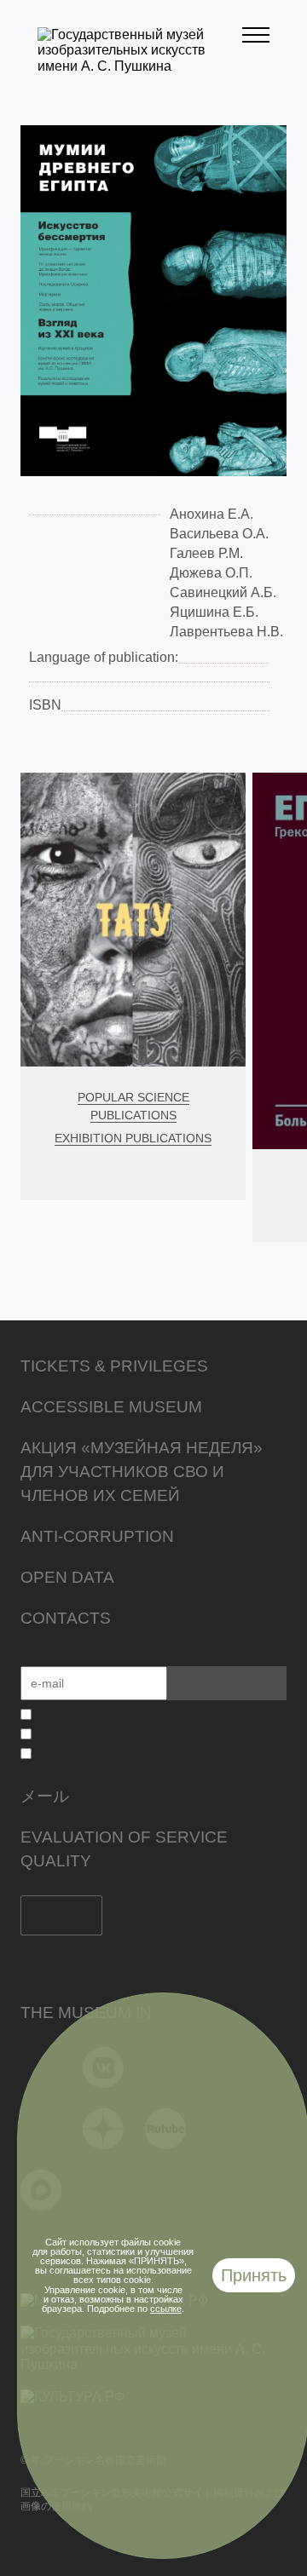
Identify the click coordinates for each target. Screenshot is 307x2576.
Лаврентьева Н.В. (226, 632)
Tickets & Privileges (114, 1366)
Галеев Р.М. (206, 553)
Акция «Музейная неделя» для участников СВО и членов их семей (142, 1472)
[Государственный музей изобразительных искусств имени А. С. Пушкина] (140, 66)
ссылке (166, 2309)
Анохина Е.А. (211, 514)
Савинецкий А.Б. (223, 592)
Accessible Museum (111, 1407)
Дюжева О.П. (211, 573)
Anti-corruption (97, 1536)
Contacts (66, 1618)
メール (45, 1796)
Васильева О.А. (219, 534)
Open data (67, 1577)
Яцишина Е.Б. (214, 612)
